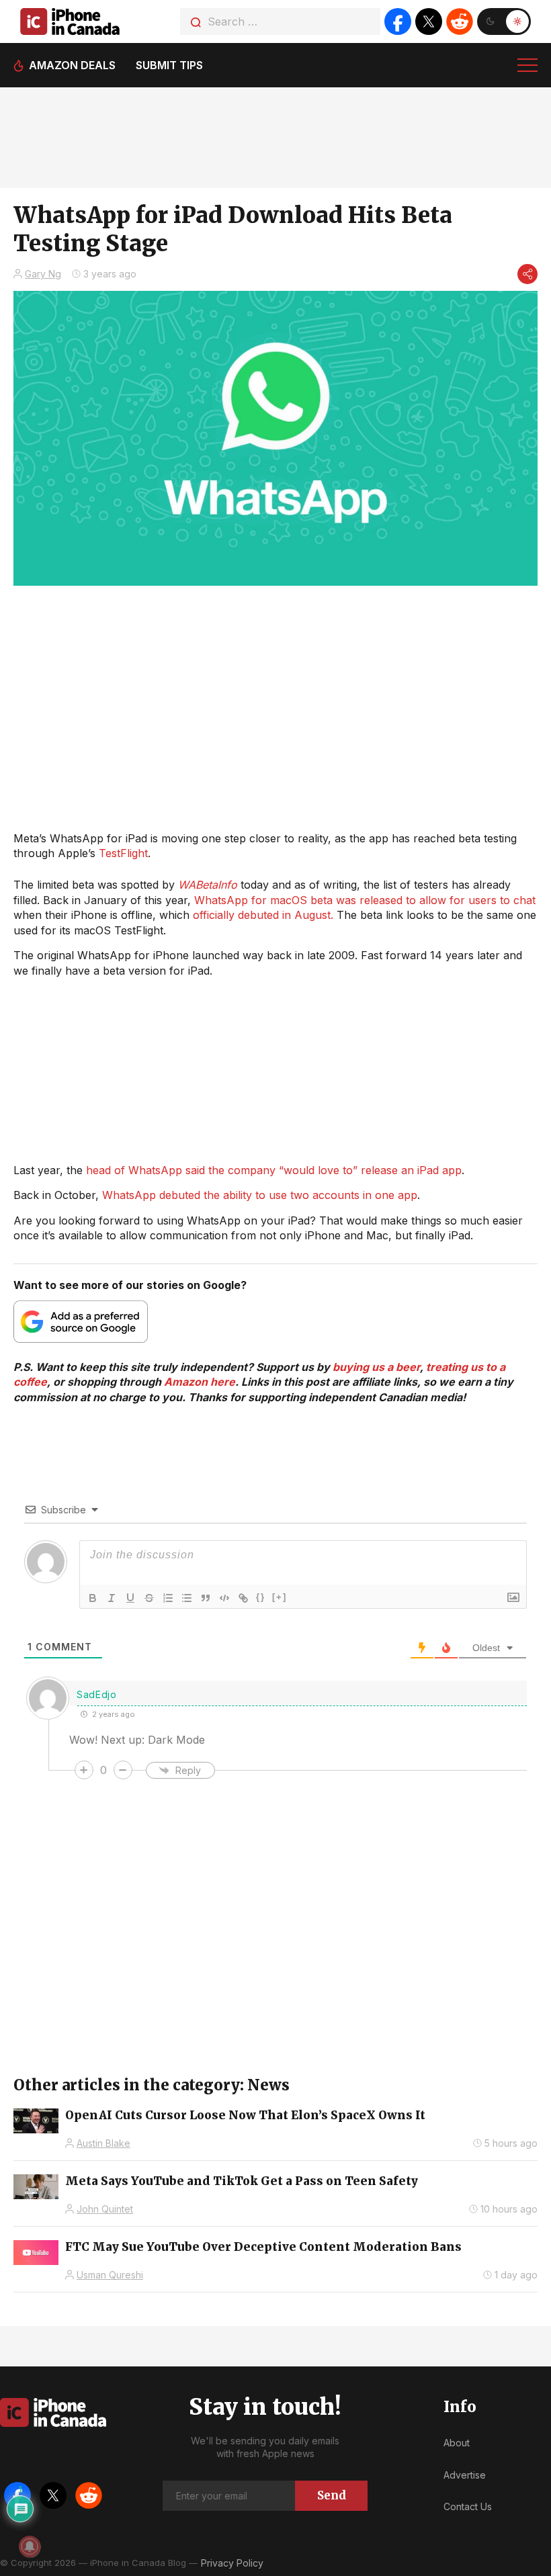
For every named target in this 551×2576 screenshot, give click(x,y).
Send (332, 2495)
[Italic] (112, 1598)
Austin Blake (103, 2143)
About (457, 2443)
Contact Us (468, 2506)
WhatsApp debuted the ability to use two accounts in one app (260, 1195)
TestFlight (123, 853)
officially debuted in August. (263, 915)
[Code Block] (224, 1598)
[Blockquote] (206, 1598)
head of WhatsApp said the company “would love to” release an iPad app (274, 1170)
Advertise (465, 2475)
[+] (280, 1597)
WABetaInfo (208, 885)
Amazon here (200, 1382)
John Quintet (105, 2209)
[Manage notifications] (30, 2546)
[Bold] (93, 1598)
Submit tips (169, 65)
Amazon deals (72, 65)
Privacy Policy (232, 2563)
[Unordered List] (187, 1598)
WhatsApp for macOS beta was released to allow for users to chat (365, 900)
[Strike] (149, 1598)
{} (261, 1597)
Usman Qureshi (110, 2275)
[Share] (527, 274)
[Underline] (130, 1598)
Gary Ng (43, 274)
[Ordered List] (168, 1598)
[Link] (243, 1598)
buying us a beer (376, 1367)
